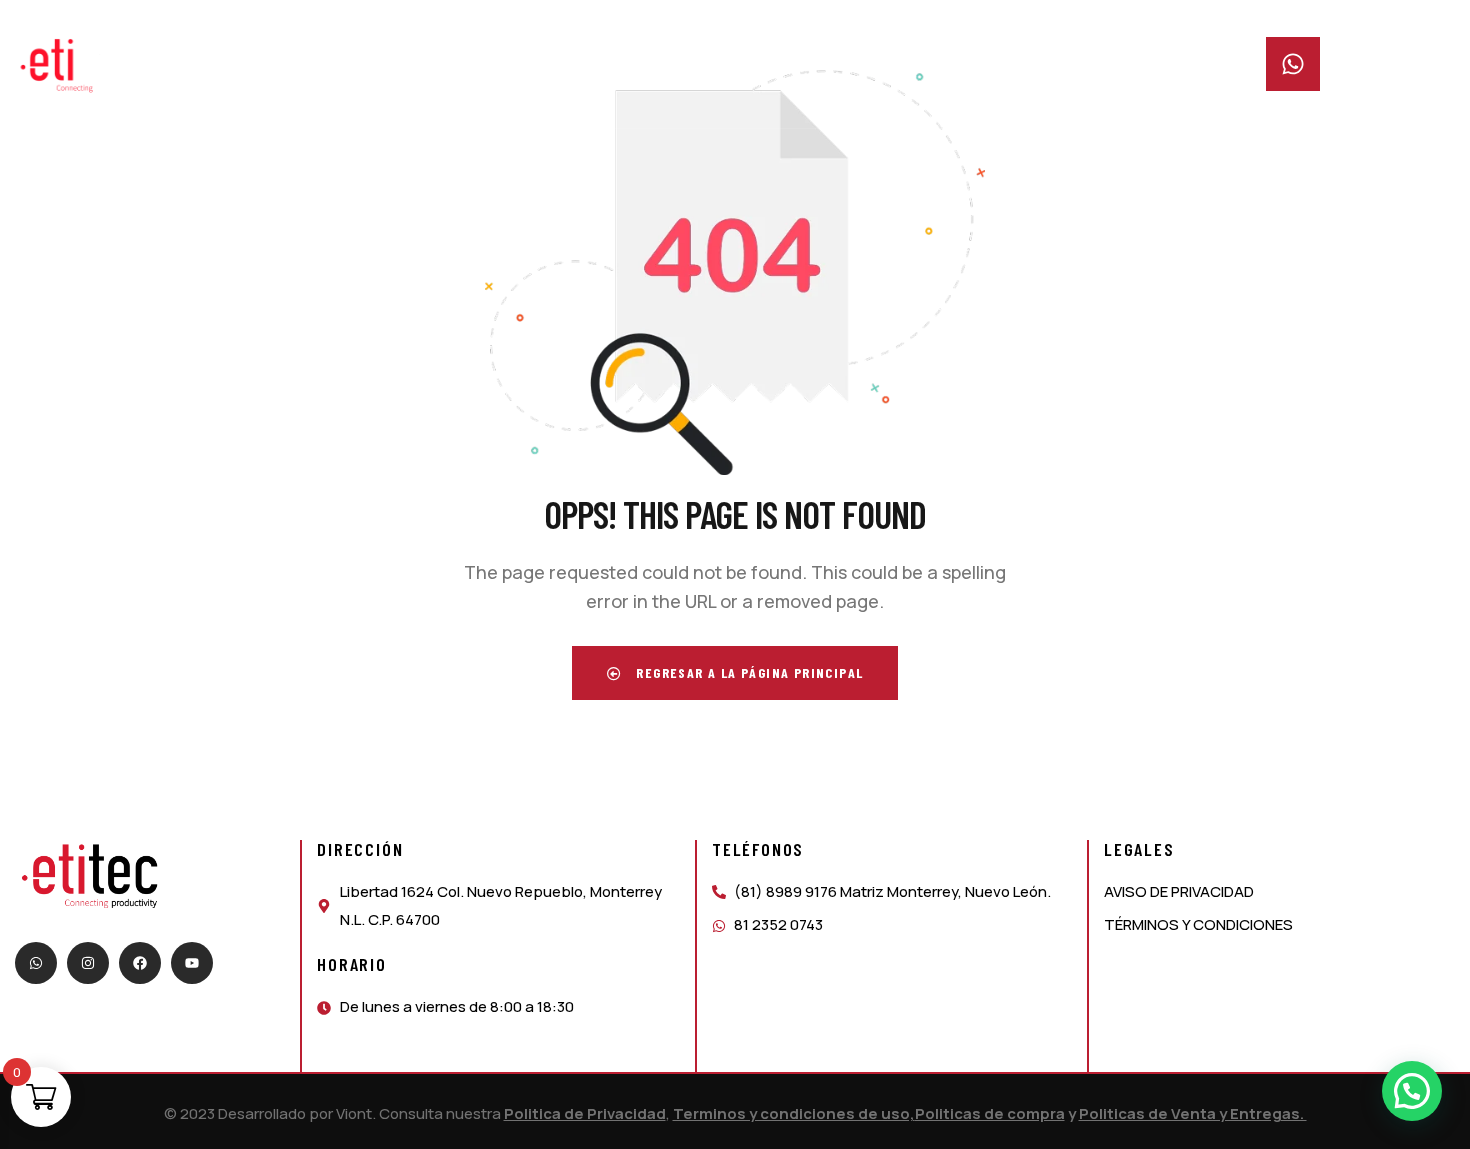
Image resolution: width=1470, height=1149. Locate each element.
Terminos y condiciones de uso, (794, 1113)
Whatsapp (1364, 49)
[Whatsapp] (36, 963)
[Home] (77, 65)
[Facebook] (140, 963)
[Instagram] (88, 963)
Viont (354, 1113)
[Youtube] (192, 963)
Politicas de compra (990, 1113)
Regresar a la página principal (747, 672)
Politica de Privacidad (585, 1113)
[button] (1412, 1091)
